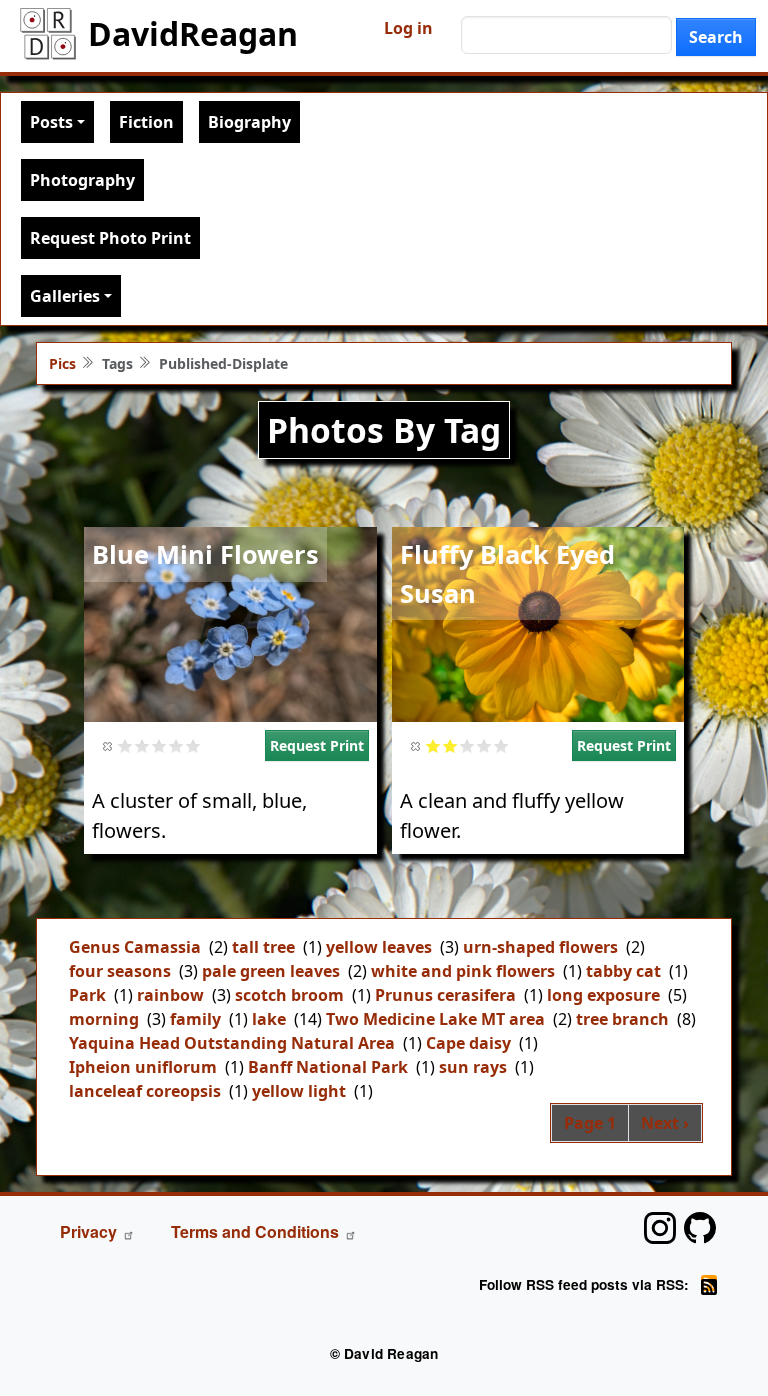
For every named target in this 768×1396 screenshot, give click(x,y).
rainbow (170, 995)
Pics (62, 363)
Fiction (146, 122)
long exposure (603, 995)
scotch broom (289, 995)
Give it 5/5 (193, 745)
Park (87, 995)
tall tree (263, 947)
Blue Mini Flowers (205, 554)
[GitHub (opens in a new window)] (700, 1228)
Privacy (88, 1231)
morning (104, 1019)
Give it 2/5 (142, 745)
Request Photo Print (110, 238)
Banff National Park (328, 1067)
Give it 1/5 (125, 745)
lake (269, 1019)
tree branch (622, 1019)
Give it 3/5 (159, 745)
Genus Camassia (135, 947)
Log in (408, 28)
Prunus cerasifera (445, 995)
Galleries (65, 296)
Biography (249, 122)
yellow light (299, 1091)
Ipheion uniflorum (143, 1067)
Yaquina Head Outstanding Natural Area (232, 1043)
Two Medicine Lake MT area (435, 1019)
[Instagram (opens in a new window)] (660, 1228)
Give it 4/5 (176, 745)
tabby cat (623, 971)
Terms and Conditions (255, 1231)
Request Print (317, 745)
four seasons (120, 971)
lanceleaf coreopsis (145, 1091)
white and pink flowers (463, 971)
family (195, 1019)
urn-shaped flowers (540, 947)
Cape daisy (468, 1043)
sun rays (473, 1067)
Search (716, 37)
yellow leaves (379, 947)
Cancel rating (108, 745)
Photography (82, 180)
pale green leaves (271, 971)
